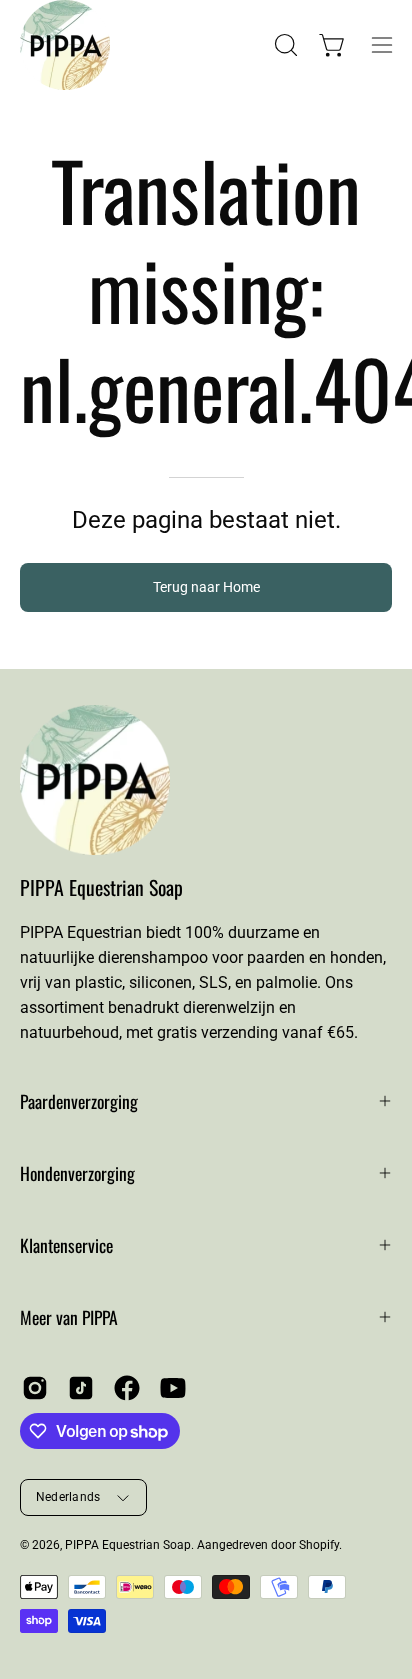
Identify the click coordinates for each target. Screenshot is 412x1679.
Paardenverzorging (79, 1101)
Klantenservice (66, 1245)
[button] (284, 45)
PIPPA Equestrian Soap (101, 887)
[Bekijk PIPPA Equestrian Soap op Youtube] (173, 1388)
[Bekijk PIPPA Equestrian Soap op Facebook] (127, 1388)
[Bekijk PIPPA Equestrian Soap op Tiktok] (81, 1388)
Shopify (319, 1545)
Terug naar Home (206, 587)
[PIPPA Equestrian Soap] (45, 45)
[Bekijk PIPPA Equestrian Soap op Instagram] (35, 1388)
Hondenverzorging (77, 1173)
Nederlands (68, 1497)
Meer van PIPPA (69, 1317)
